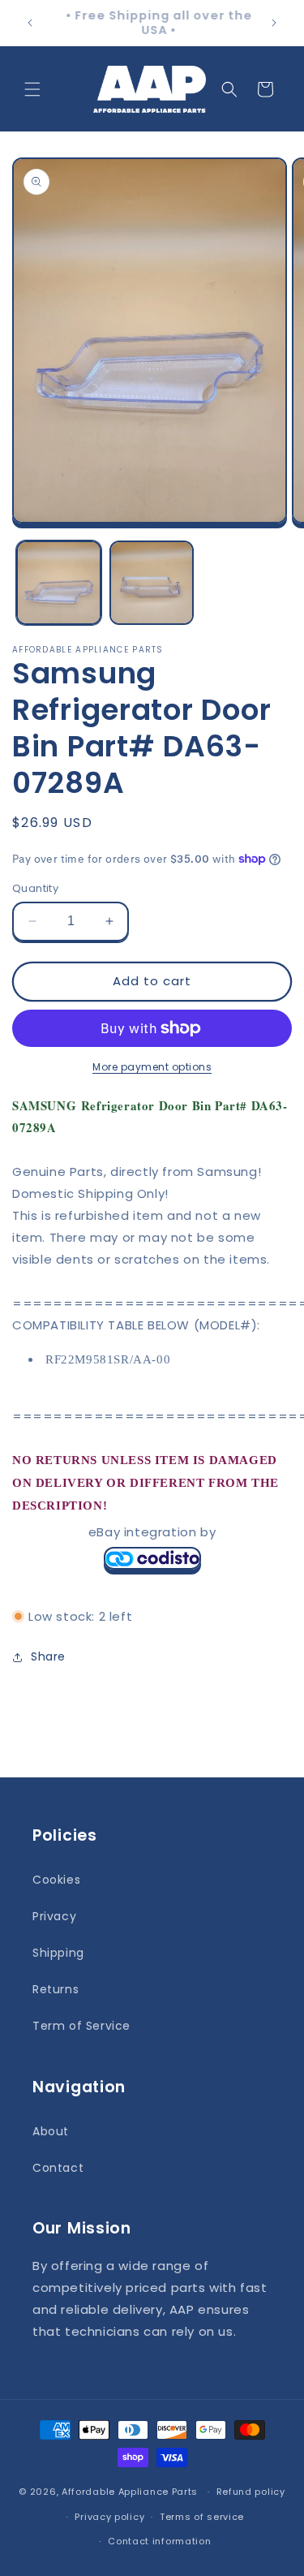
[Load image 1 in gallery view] (59, 583)
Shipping (58, 1953)
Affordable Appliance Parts (130, 2492)
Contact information (159, 2541)
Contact (58, 2168)
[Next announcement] (274, 23)
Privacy (54, 1916)
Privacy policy (109, 2517)
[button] (32, 89)
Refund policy (251, 2492)
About (51, 2131)
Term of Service (81, 2026)
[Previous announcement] (30, 23)
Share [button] (48, 1656)
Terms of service (202, 2517)
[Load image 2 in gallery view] (152, 583)
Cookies (56, 1880)
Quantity (35, 888)
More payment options (152, 1067)
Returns (56, 1989)
